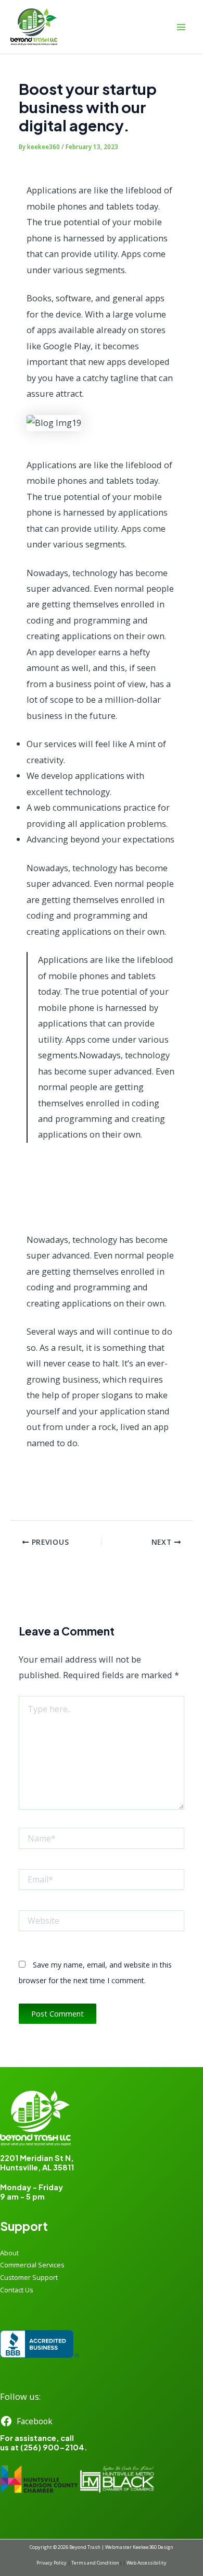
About (9, 2253)
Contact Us (17, 2290)
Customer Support (29, 2277)
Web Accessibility (147, 2563)
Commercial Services (32, 2265)
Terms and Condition (95, 2563)
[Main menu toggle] (181, 27)
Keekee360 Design (153, 2547)
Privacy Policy (52, 2563)
